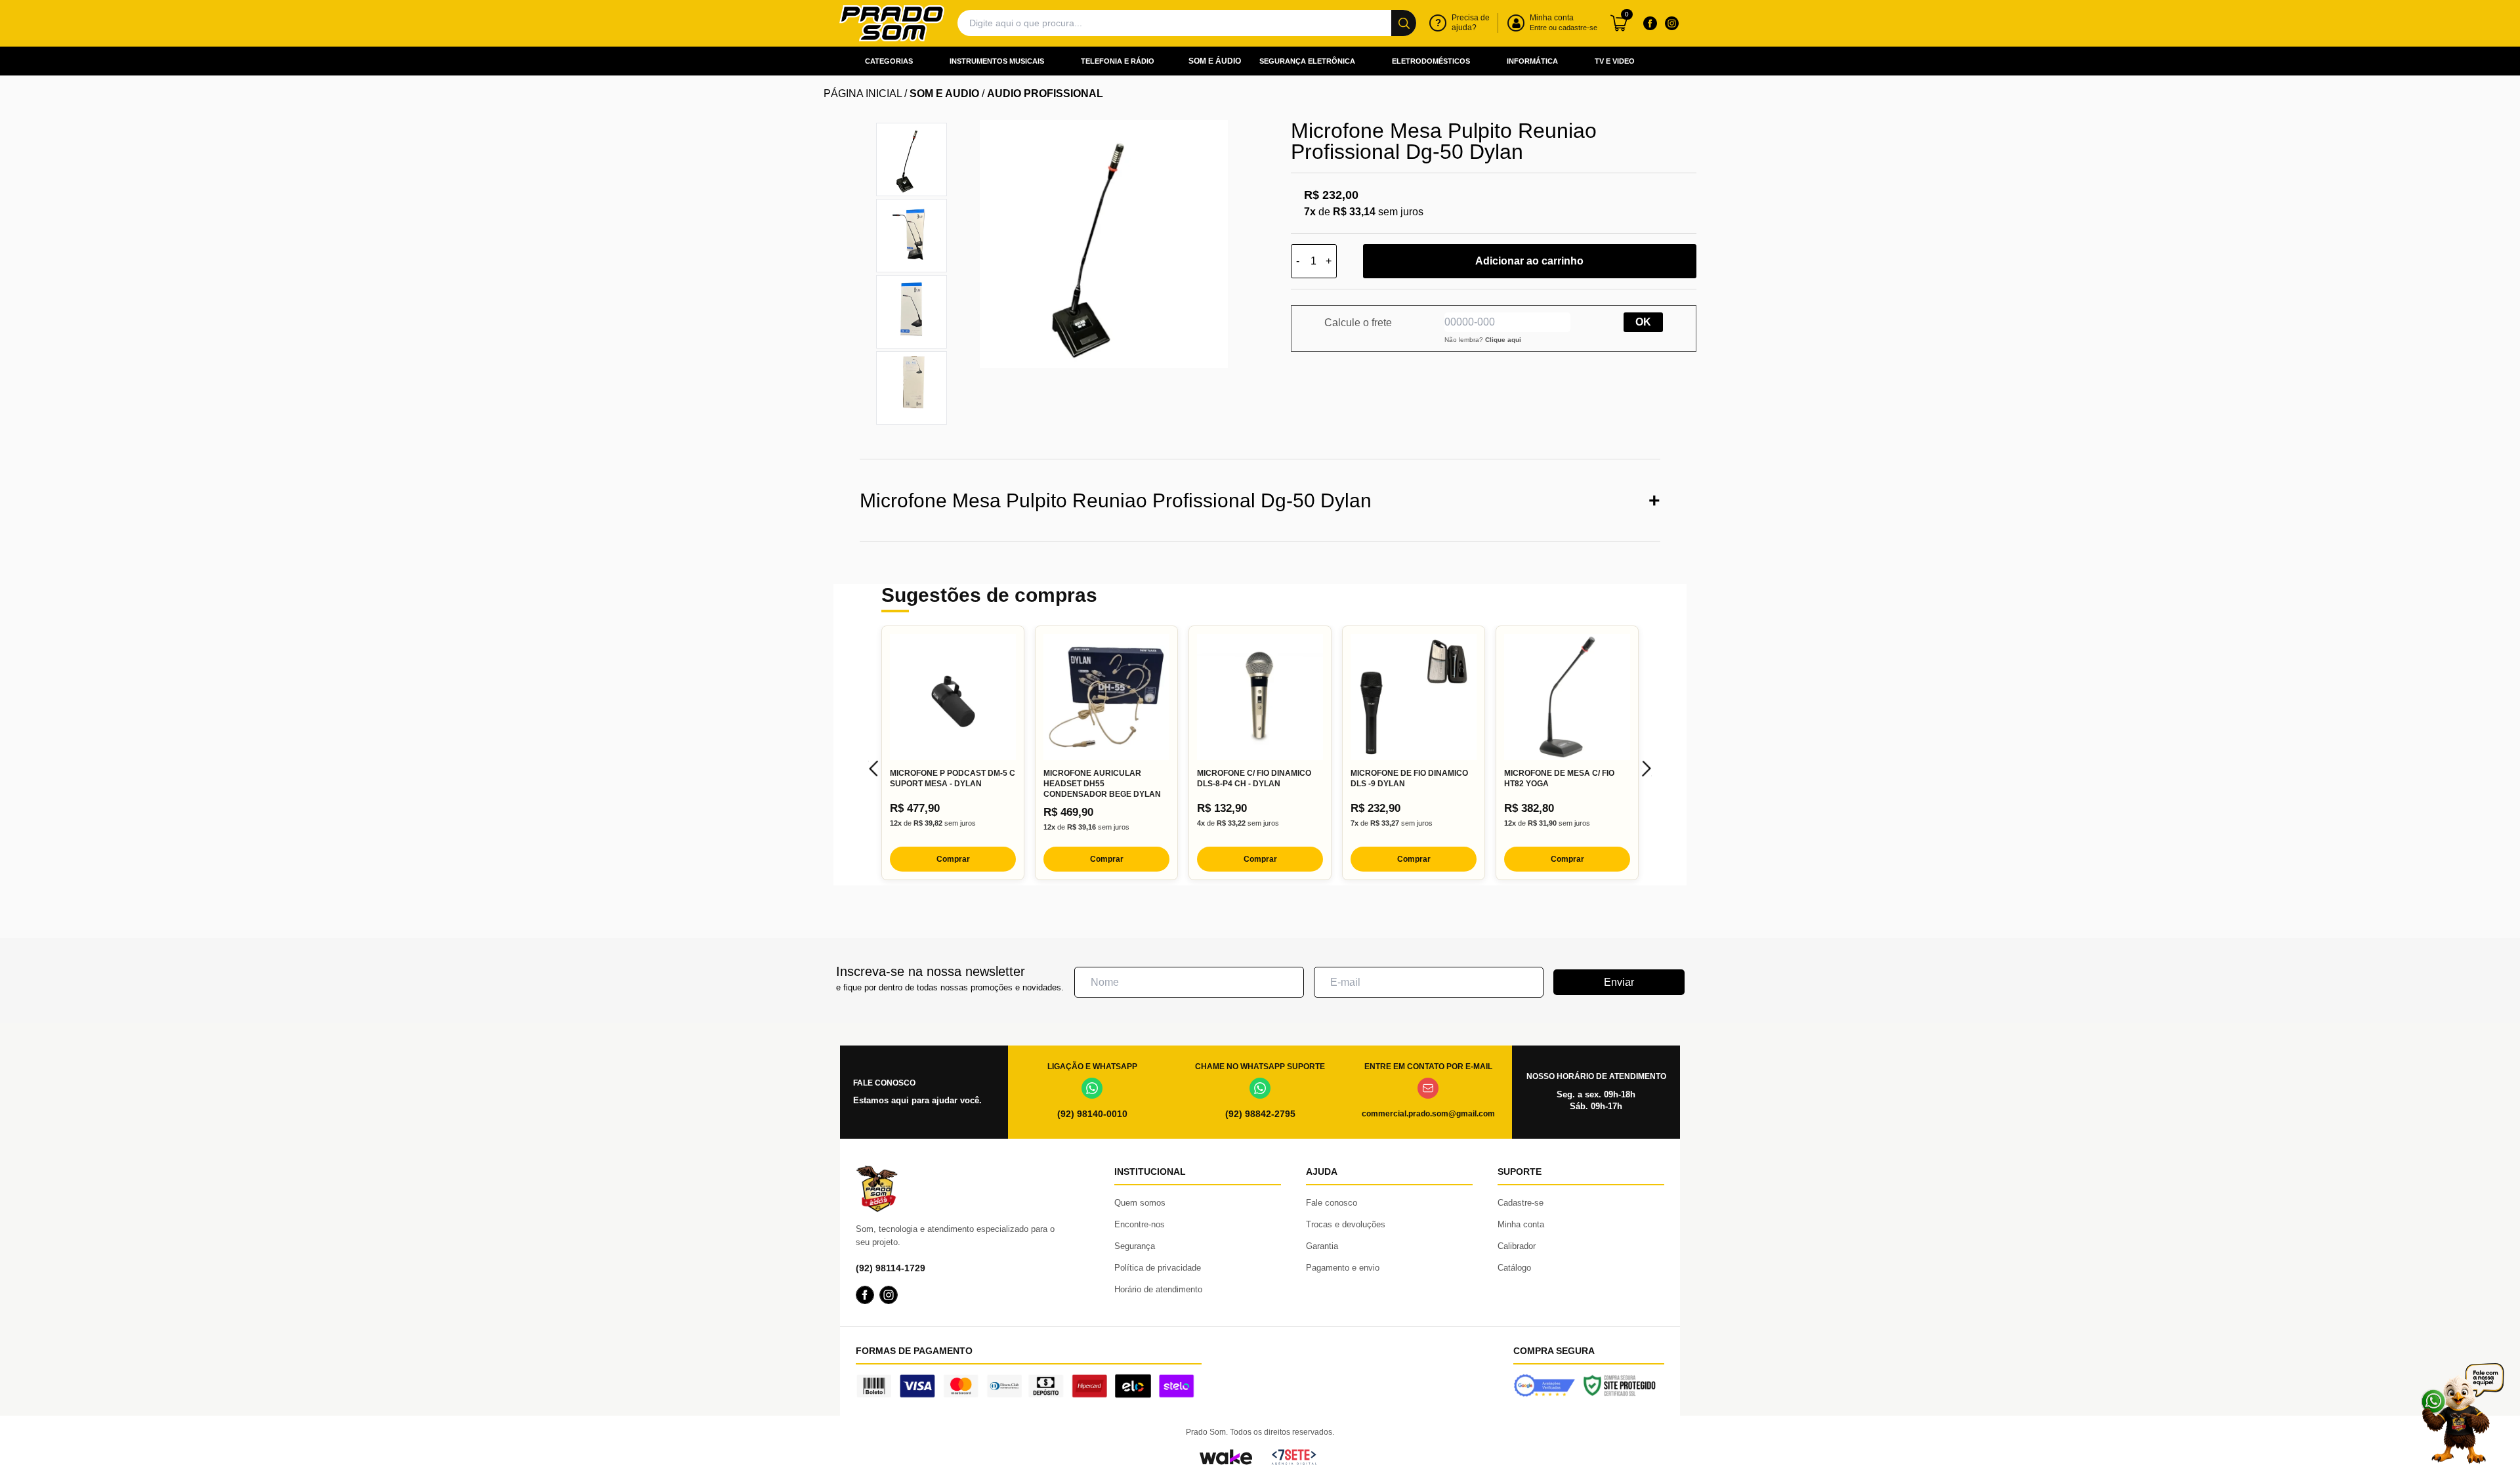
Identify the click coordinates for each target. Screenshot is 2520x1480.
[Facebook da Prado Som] (1650, 23)
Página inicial (863, 94)
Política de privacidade (1158, 1268)
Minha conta (1521, 1224)
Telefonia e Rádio (1118, 61)
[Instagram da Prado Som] (1671, 23)
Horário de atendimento (1158, 1289)
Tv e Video (1615, 61)
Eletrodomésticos (1431, 61)
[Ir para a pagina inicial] (892, 23)
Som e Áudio (1215, 61)
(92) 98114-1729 (891, 1268)
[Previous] (873, 769)
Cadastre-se (1521, 1203)
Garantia (1322, 1246)
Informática (1532, 61)
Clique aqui (1503, 340)
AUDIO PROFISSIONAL (1045, 94)
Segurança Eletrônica (1307, 61)
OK (1643, 322)
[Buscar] (1404, 23)
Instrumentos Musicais (997, 61)
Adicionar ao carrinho (1529, 261)
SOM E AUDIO (944, 94)
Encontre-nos (1140, 1224)
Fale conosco (1332, 1203)
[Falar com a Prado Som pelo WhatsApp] (2462, 1413)
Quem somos (1140, 1203)
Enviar (1619, 982)
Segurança (1135, 1246)
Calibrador (1517, 1246)
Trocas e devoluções (1346, 1224)
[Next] (1647, 769)
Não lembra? (1483, 340)
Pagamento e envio (1343, 1268)
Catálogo (1514, 1268)
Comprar (953, 859)
